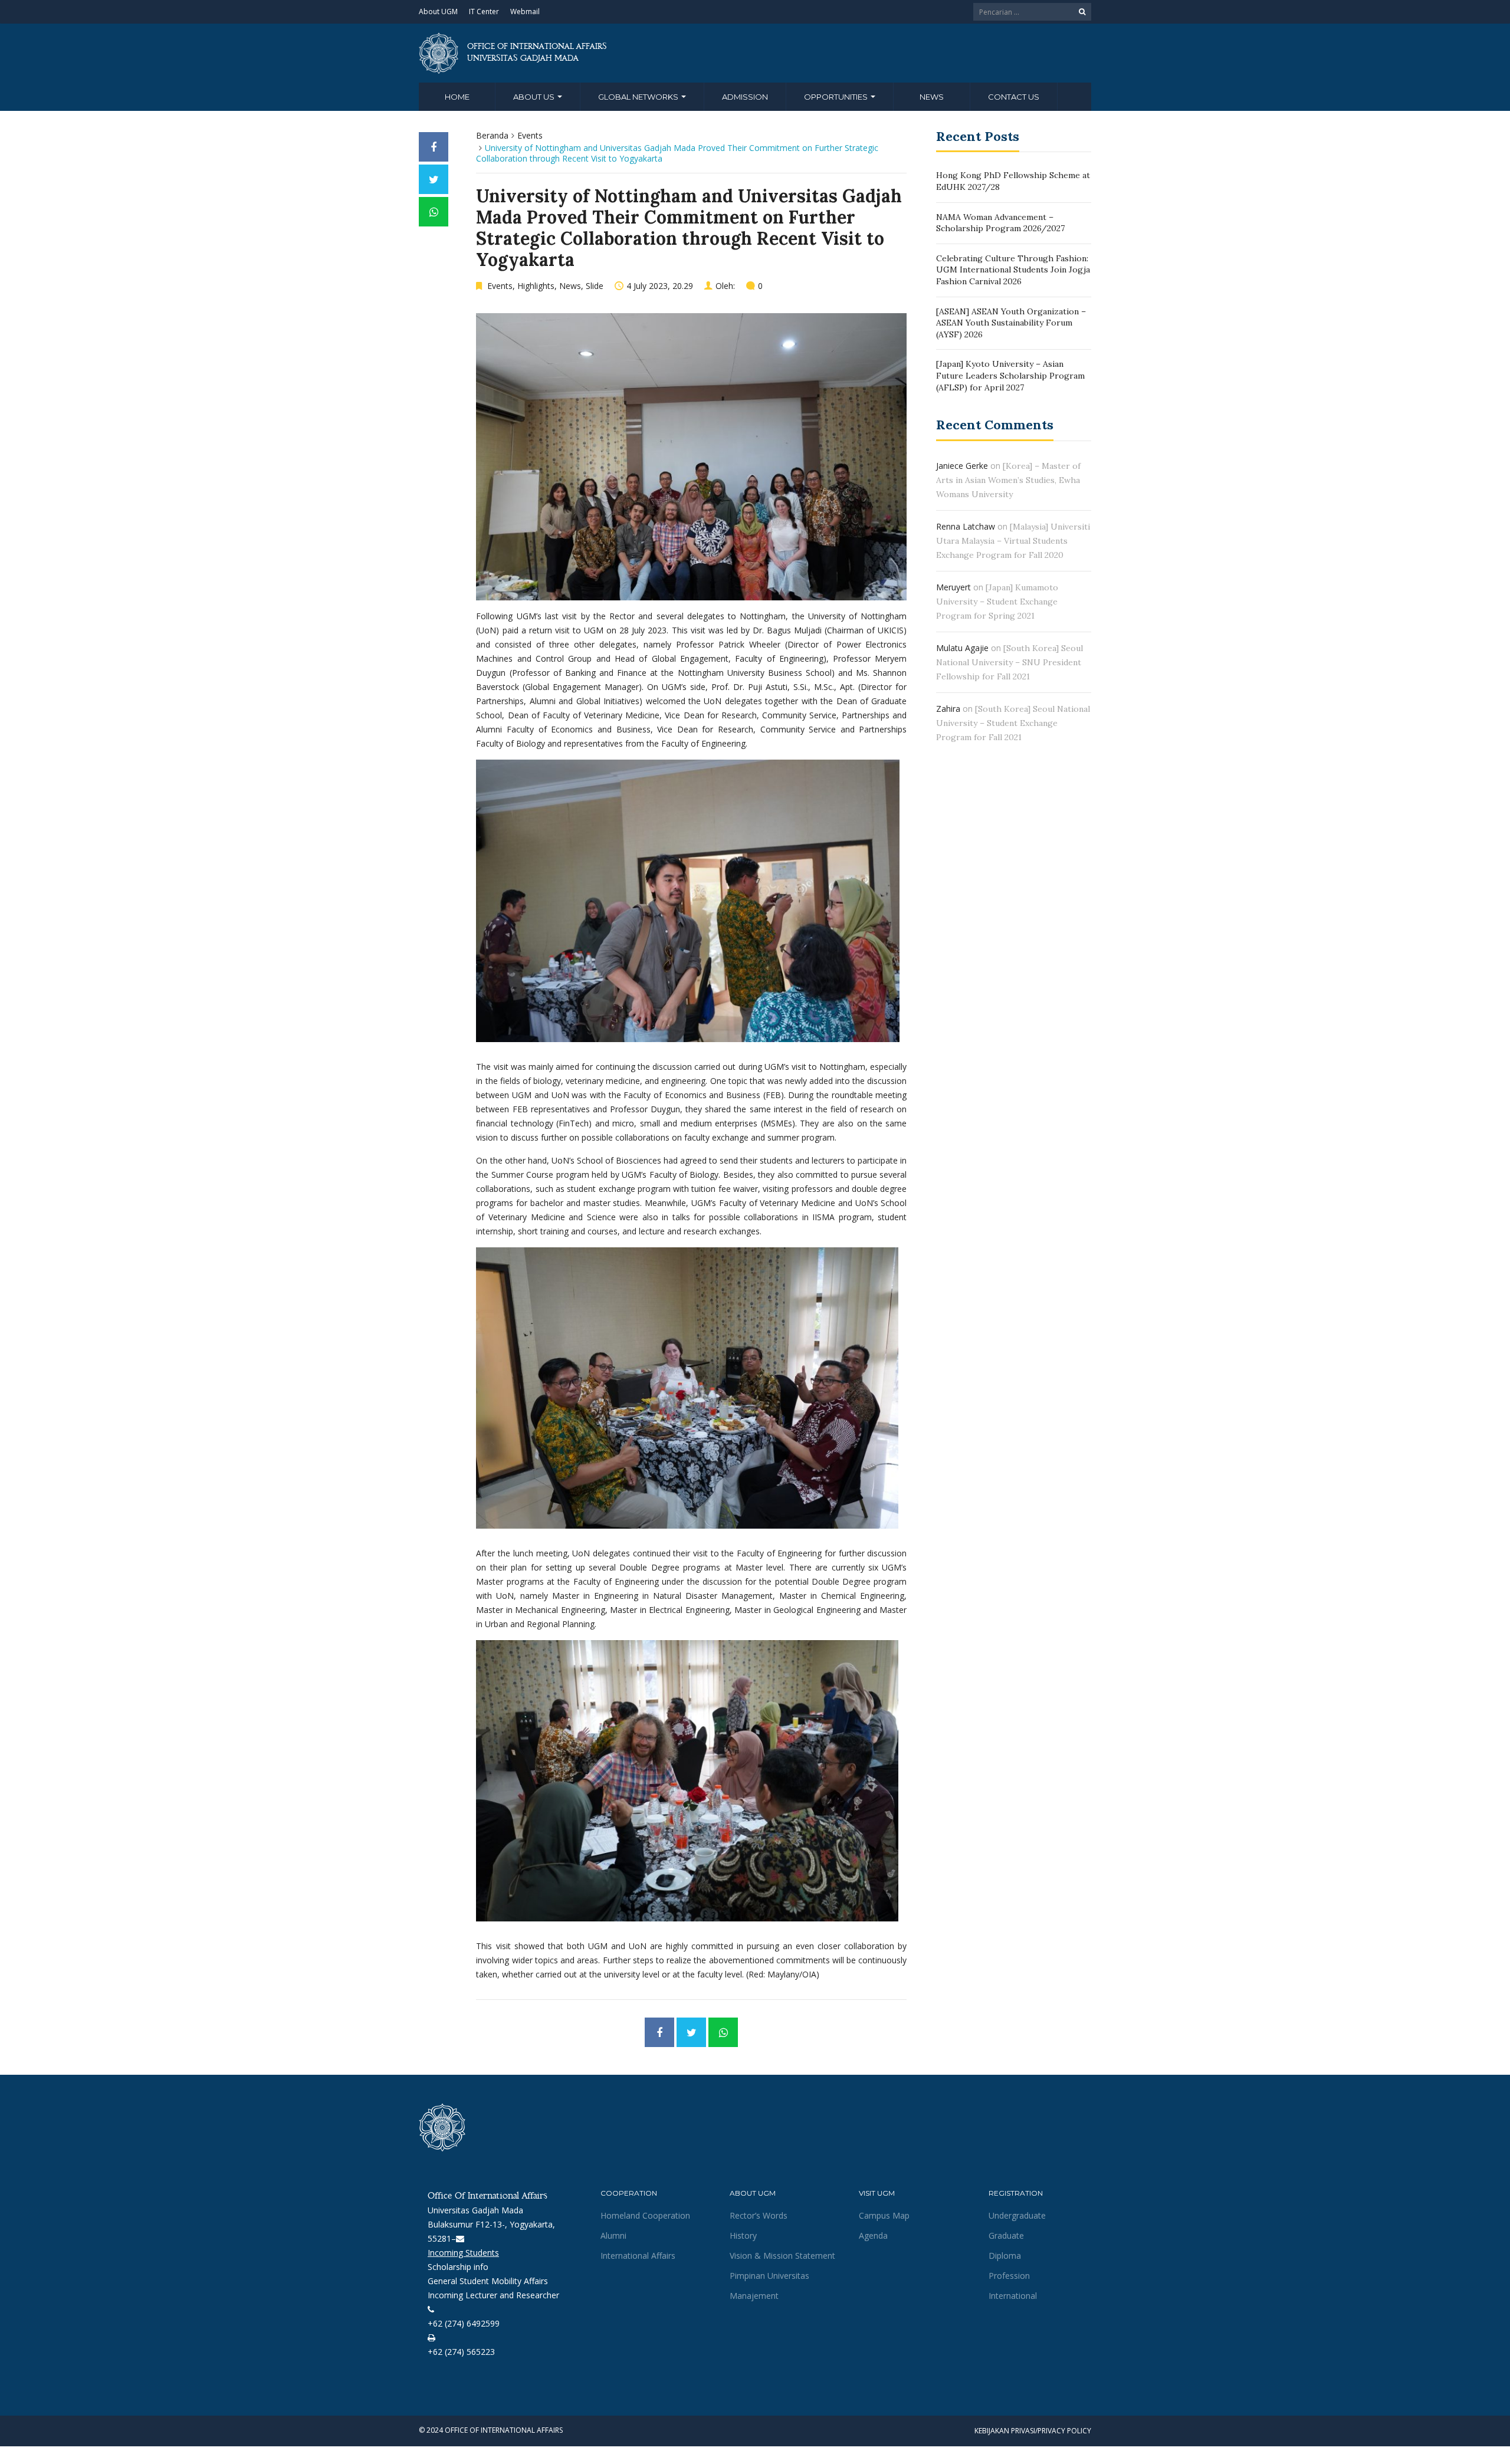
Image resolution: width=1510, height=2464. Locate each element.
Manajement (754, 2296)
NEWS (932, 97)
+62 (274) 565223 (461, 2352)
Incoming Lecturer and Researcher (493, 2295)
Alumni (613, 2235)
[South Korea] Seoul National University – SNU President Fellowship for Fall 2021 (1010, 662)
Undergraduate (1017, 2215)
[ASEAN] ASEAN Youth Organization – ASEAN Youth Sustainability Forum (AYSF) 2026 (1011, 323)
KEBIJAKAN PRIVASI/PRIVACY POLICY (1033, 2431)
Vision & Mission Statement (782, 2256)
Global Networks (639, 97)
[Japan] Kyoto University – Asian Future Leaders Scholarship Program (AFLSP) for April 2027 (1010, 375)
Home (457, 97)
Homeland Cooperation (645, 2215)
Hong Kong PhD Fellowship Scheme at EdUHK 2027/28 (1013, 181)
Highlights (536, 286)
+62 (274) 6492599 (464, 2323)
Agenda (873, 2235)
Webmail (525, 12)
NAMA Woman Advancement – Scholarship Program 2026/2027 (1000, 223)
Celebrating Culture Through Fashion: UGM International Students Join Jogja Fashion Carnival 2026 (1013, 270)
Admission (745, 97)
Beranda (492, 135)
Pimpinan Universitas (769, 2276)
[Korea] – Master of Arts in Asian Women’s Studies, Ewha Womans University (1008, 480)
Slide (595, 286)
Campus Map (884, 2215)
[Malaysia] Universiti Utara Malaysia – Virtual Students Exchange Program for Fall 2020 (1013, 541)
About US (535, 97)
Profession (1009, 2276)
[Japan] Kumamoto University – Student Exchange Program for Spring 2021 (997, 602)
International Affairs (638, 2256)
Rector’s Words (759, 2215)
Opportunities (837, 97)
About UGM (438, 12)
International (1013, 2296)
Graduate (1006, 2235)
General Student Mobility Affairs (488, 2281)
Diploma (1005, 2256)
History (743, 2235)
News (570, 286)
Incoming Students (463, 2253)
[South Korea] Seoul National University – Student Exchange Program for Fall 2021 (1013, 723)
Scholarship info (458, 2267)
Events (530, 135)
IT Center (484, 12)
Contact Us (1014, 97)
